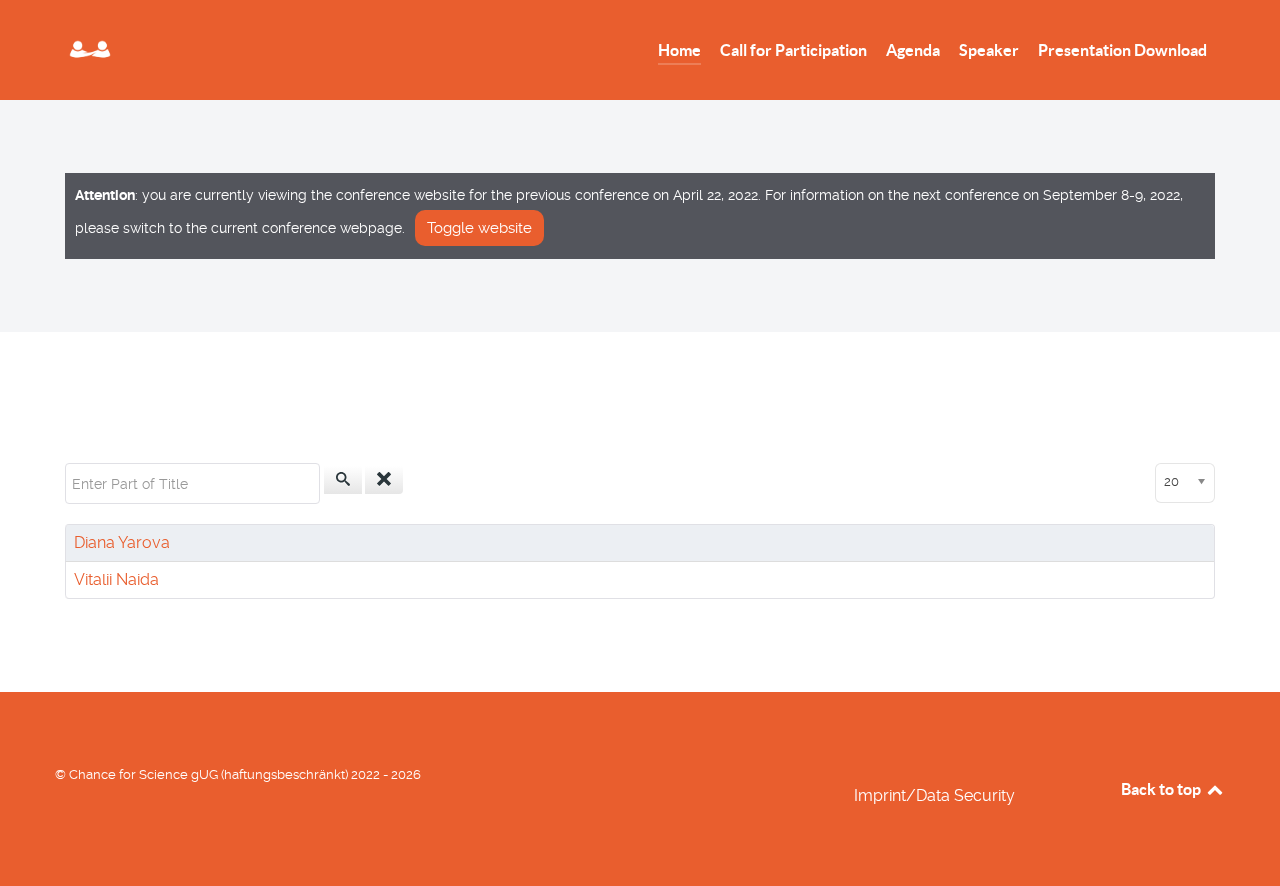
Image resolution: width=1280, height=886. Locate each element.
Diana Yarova (122, 542)
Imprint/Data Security (934, 795)
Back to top (1162, 789)
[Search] (343, 480)
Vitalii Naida (116, 579)
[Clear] (384, 480)
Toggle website (479, 228)
